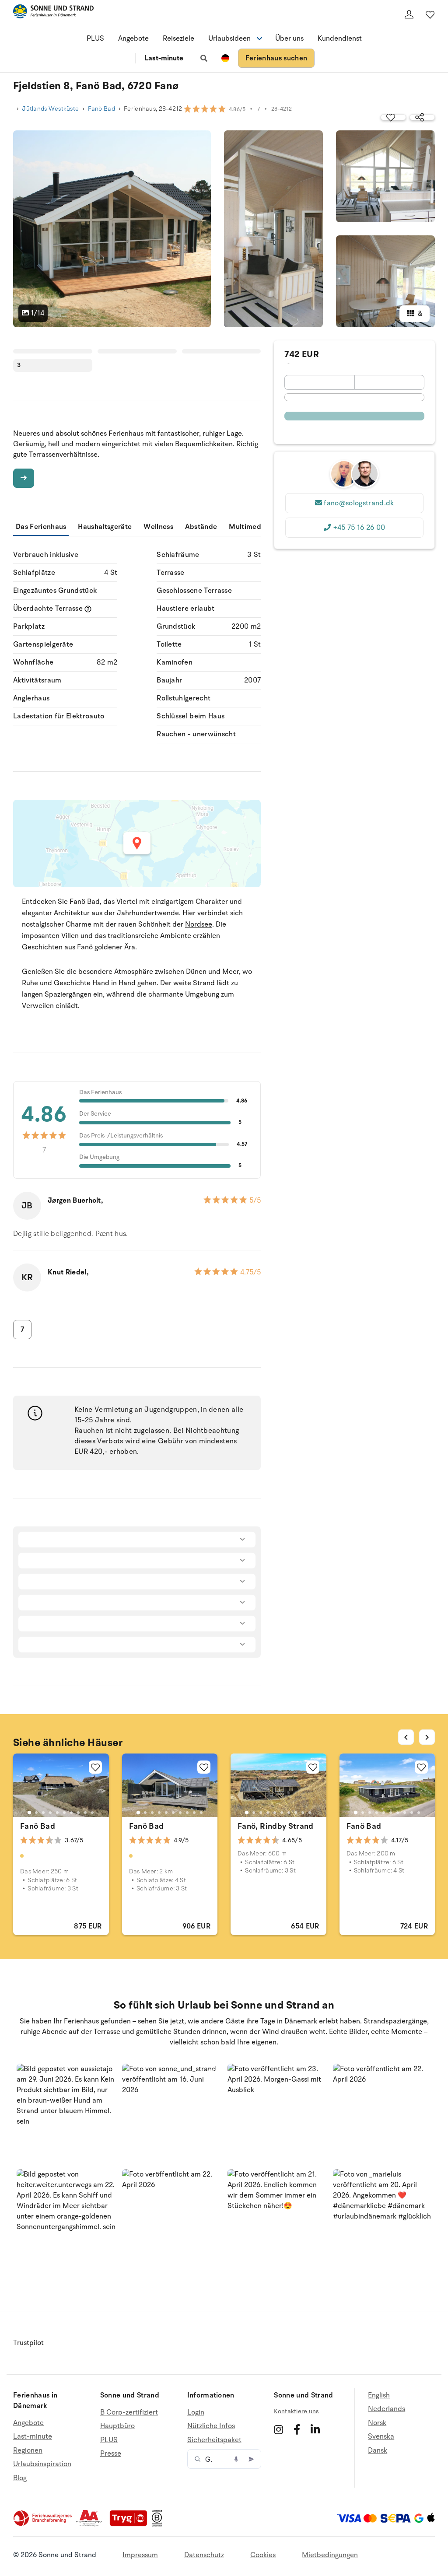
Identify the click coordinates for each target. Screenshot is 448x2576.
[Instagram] (278, 2429)
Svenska (381, 2436)
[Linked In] (315, 2429)
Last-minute (164, 58)
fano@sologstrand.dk (359, 503)
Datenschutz (204, 2555)
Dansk (378, 2450)
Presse (111, 2453)
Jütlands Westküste (50, 109)
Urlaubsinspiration (42, 2464)
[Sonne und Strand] (53, 13)
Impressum (140, 2555)
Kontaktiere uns (296, 2411)
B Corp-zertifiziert (129, 2413)
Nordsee (199, 924)
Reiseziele (178, 38)
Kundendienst (340, 38)
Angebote (133, 38)
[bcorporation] (159, 2524)
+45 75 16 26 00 (359, 528)
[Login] (409, 14)
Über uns (289, 38)
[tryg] (131, 2524)
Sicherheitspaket (214, 2440)
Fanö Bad (101, 109)
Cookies (263, 2555)
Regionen (28, 2450)
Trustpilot (28, 2343)
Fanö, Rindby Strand (276, 1826)
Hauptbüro (117, 2426)
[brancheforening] (43, 2524)
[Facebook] (297, 2429)
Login (196, 2413)
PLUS (95, 38)
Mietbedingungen (330, 2555)
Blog (20, 2478)
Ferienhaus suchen (276, 58)
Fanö (86, 947)
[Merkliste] (430, 14)
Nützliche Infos (211, 2426)
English (379, 2396)
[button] (66, 2113)
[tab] (29, 1813)
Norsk (377, 2423)
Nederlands (387, 2409)
